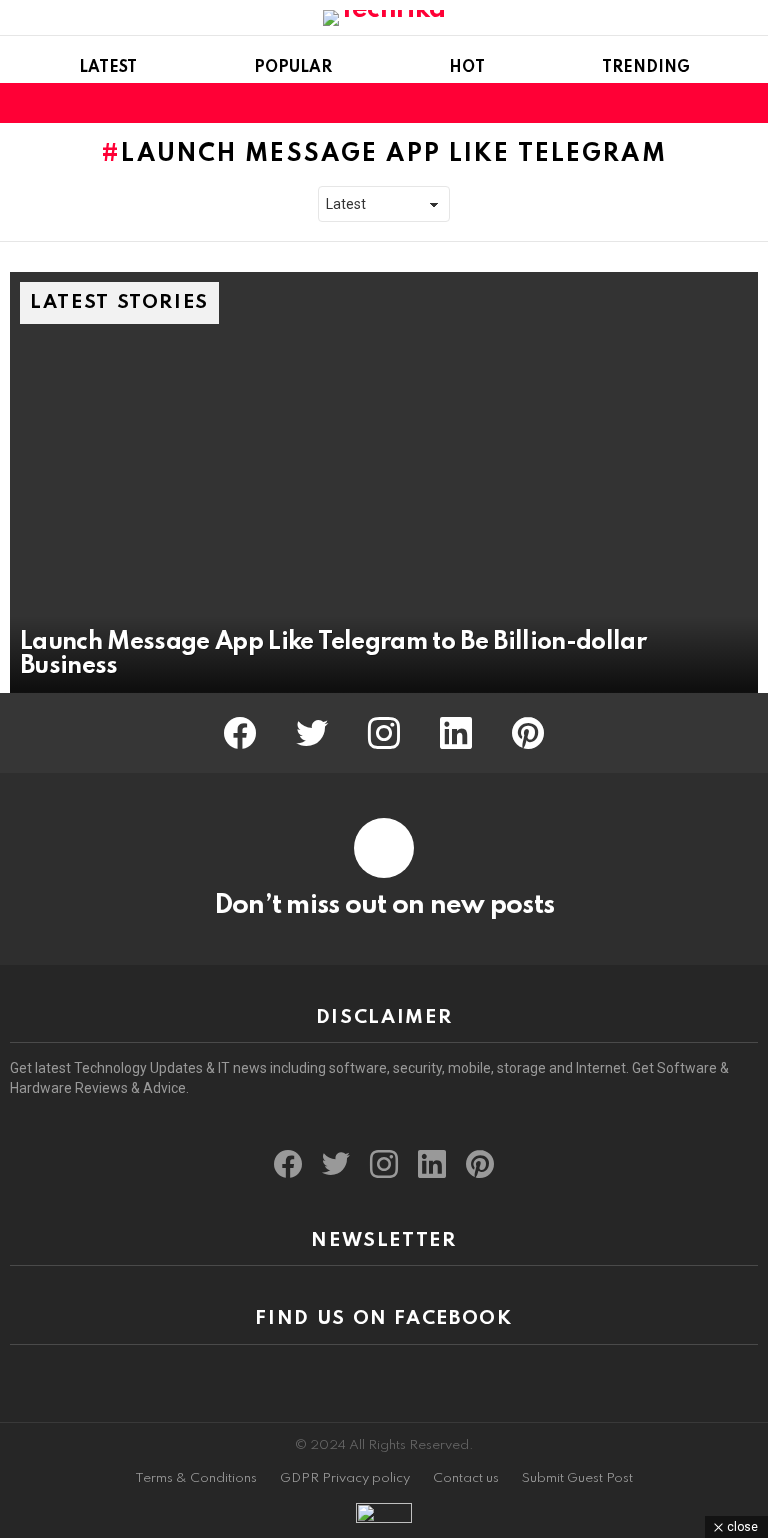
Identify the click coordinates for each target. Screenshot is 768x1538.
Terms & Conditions (196, 1478)
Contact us (466, 1478)
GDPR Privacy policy (345, 1478)
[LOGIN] (746, 103)
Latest (108, 68)
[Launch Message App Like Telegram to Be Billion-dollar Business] (384, 482)
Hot (467, 68)
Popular (293, 68)
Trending (646, 68)
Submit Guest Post (577, 1478)
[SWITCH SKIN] (712, 103)
